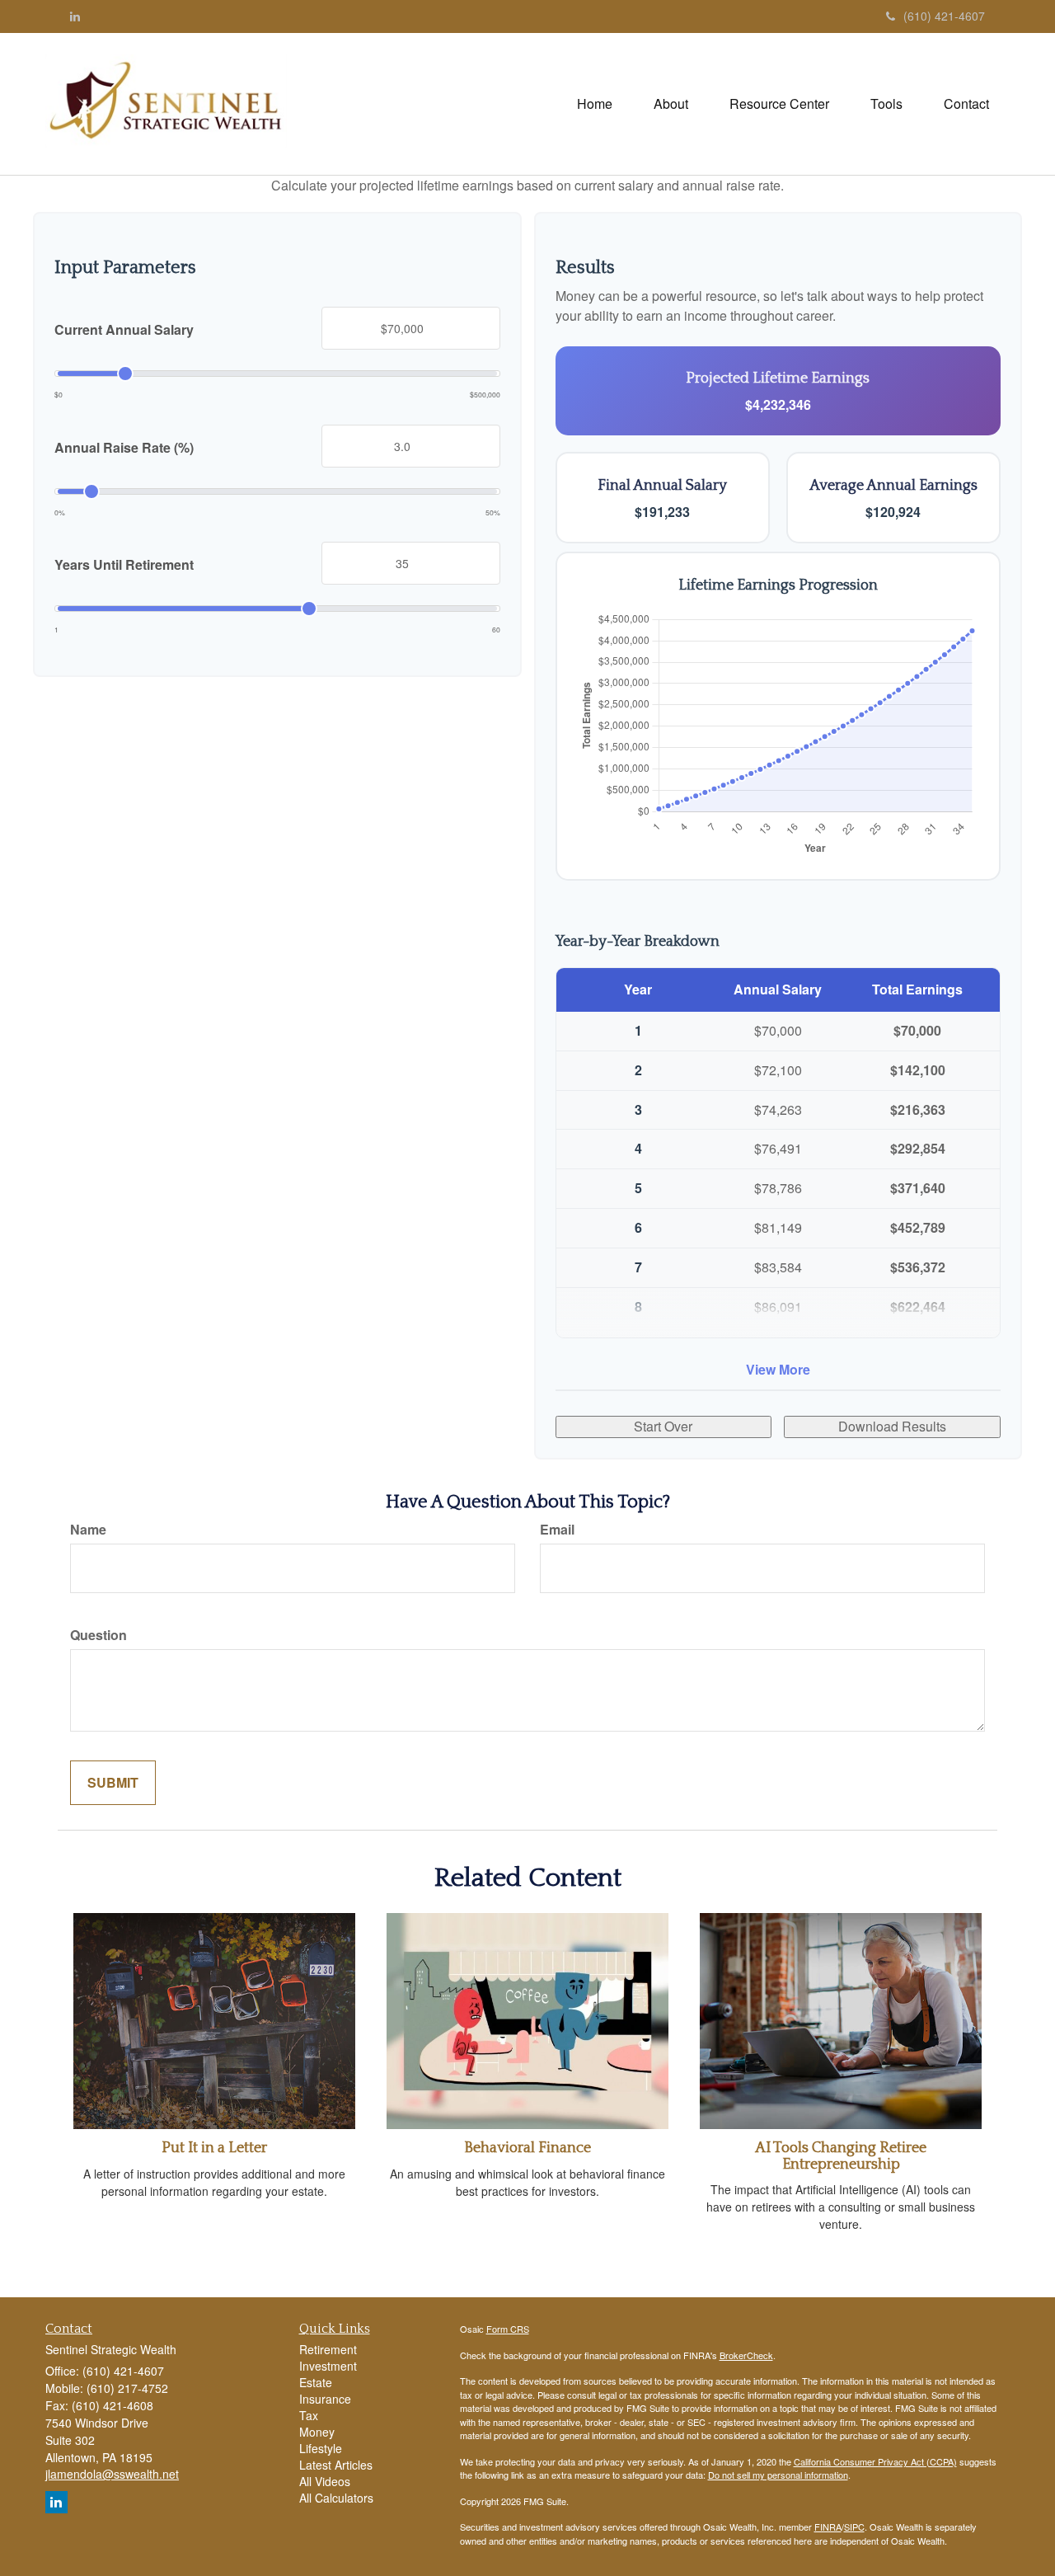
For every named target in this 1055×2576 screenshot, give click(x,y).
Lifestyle (321, 2448)
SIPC (854, 2527)
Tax (309, 2415)
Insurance (325, 2399)
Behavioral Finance (527, 2148)
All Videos (325, 2481)
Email (557, 1530)
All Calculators (336, 2498)
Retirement (328, 2349)
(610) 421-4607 (944, 16)
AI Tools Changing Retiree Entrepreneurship (841, 2156)
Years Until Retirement (124, 565)
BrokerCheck (746, 2355)
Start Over (663, 1426)
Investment (328, 2366)
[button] (671, 104)
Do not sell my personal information (778, 2475)
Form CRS (508, 2329)
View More (778, 1369)
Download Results (892, 1426)
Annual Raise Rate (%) (124, 448)
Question (98, 1635)
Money (317, 2432)
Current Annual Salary (124, 330)
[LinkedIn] (75, 16)
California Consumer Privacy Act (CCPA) (875, 2461)
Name (88, 1530)
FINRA (828, 2527)
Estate (316, 2382)
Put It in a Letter (214, 2148)
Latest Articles (336, 2465)
